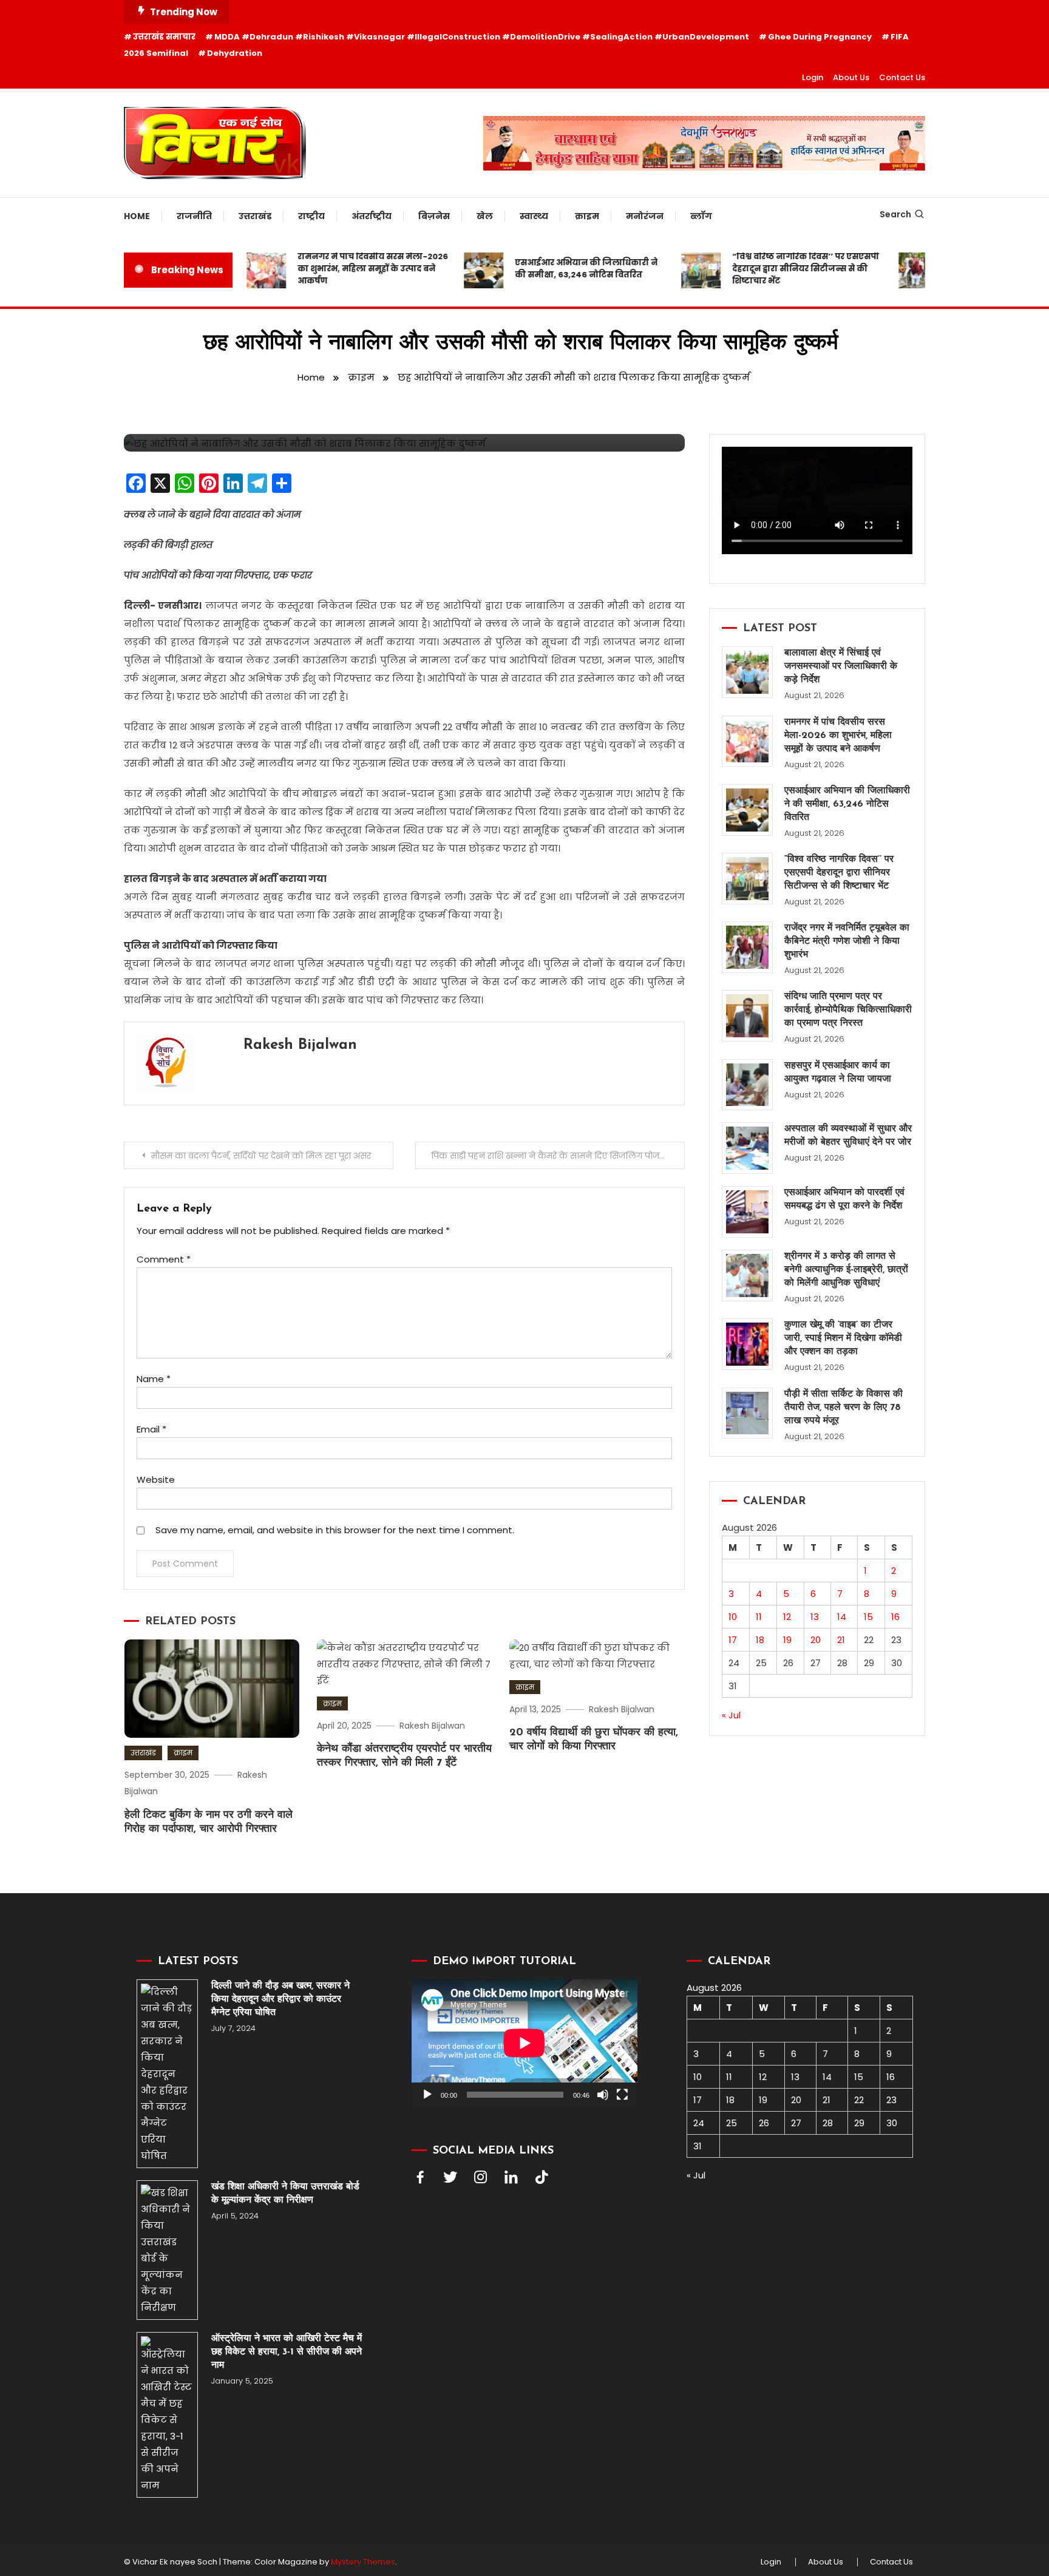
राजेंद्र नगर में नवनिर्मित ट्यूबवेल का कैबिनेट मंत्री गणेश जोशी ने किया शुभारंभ (847, 941)
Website (156, 1480)
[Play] (427, 2095)
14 (842, 1617)
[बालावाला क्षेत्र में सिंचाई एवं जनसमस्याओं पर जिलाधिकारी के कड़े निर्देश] (748, 672)
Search (895, 214)
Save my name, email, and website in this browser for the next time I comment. (335, 1530)
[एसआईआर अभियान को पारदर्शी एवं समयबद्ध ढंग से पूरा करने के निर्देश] (748, 1212)
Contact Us (902, 77)
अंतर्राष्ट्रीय (372, 216)
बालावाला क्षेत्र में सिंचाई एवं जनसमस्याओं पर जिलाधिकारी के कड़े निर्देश (841, 666)
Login (813, 77)
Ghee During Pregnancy (820, 37)
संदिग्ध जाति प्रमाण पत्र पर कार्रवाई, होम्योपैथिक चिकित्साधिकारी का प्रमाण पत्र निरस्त (848, 1010)
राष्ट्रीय (311, 216)
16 (895, 1617)
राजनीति (194, 216)
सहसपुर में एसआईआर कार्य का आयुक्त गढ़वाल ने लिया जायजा (838, 1073)
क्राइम (587, 216)
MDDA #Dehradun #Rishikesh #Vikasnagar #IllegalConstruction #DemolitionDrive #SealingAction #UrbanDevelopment (482, 37)
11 (759, 1617)
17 (733, 1640)
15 (868, 1617)
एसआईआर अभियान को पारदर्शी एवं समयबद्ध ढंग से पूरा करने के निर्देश (844, 1199)
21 (841, 1640)
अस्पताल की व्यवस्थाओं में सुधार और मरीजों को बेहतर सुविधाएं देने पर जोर (848, 1136)
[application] (524, 2043)
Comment (164, 1259)
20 (816, 1640)
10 (733, 1617)
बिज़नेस (434, 216)
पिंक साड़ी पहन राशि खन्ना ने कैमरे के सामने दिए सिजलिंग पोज (545, 1156)
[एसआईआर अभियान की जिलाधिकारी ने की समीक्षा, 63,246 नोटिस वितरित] (748, 810)
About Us (851, 77)
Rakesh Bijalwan (300, 1045)
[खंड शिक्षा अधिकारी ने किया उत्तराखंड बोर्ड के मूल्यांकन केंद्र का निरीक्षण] (167, 2250)
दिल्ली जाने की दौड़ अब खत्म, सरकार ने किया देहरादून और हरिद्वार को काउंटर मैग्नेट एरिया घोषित (280, 1999)
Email (151, 1429)
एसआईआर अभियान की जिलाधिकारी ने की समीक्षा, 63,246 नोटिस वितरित (558, 269)
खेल (485, 216)
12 (787, 1617)
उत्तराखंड (255, 216)
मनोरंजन (645, 216)
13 (815, 1617)
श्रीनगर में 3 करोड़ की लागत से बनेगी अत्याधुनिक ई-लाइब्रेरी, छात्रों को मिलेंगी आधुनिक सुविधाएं (846, 1270)
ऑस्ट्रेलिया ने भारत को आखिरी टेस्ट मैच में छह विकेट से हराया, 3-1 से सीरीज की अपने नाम (287, 2352)
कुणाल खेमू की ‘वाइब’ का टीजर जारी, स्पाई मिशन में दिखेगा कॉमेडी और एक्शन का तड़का (843, 1338)
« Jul (731, 1715)
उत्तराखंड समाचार (164, 37)
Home (137, 216)
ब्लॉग (701, 216)
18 (760, 1640)
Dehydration (235, 53)
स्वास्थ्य (534, 216)
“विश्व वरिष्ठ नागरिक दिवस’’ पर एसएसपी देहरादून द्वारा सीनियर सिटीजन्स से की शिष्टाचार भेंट (778, 269)
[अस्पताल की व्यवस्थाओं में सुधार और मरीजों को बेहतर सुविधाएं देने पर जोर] (748, 1148)
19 (787, 1640)
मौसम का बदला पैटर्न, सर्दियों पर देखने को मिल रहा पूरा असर (262, 1156)
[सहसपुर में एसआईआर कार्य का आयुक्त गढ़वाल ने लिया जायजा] (748, 1085)
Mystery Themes (363, 2562)
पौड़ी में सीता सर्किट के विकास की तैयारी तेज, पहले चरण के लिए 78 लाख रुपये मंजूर (844, 1408)
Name (154, 1379)
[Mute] (603, 2095)
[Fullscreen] (622, 2095)
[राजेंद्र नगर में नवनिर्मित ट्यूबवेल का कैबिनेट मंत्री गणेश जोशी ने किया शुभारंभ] (748, 947)
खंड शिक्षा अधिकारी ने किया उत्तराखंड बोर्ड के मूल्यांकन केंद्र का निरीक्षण (285, 2194)
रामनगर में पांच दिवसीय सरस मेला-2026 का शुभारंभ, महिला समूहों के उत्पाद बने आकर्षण (345, 269)
